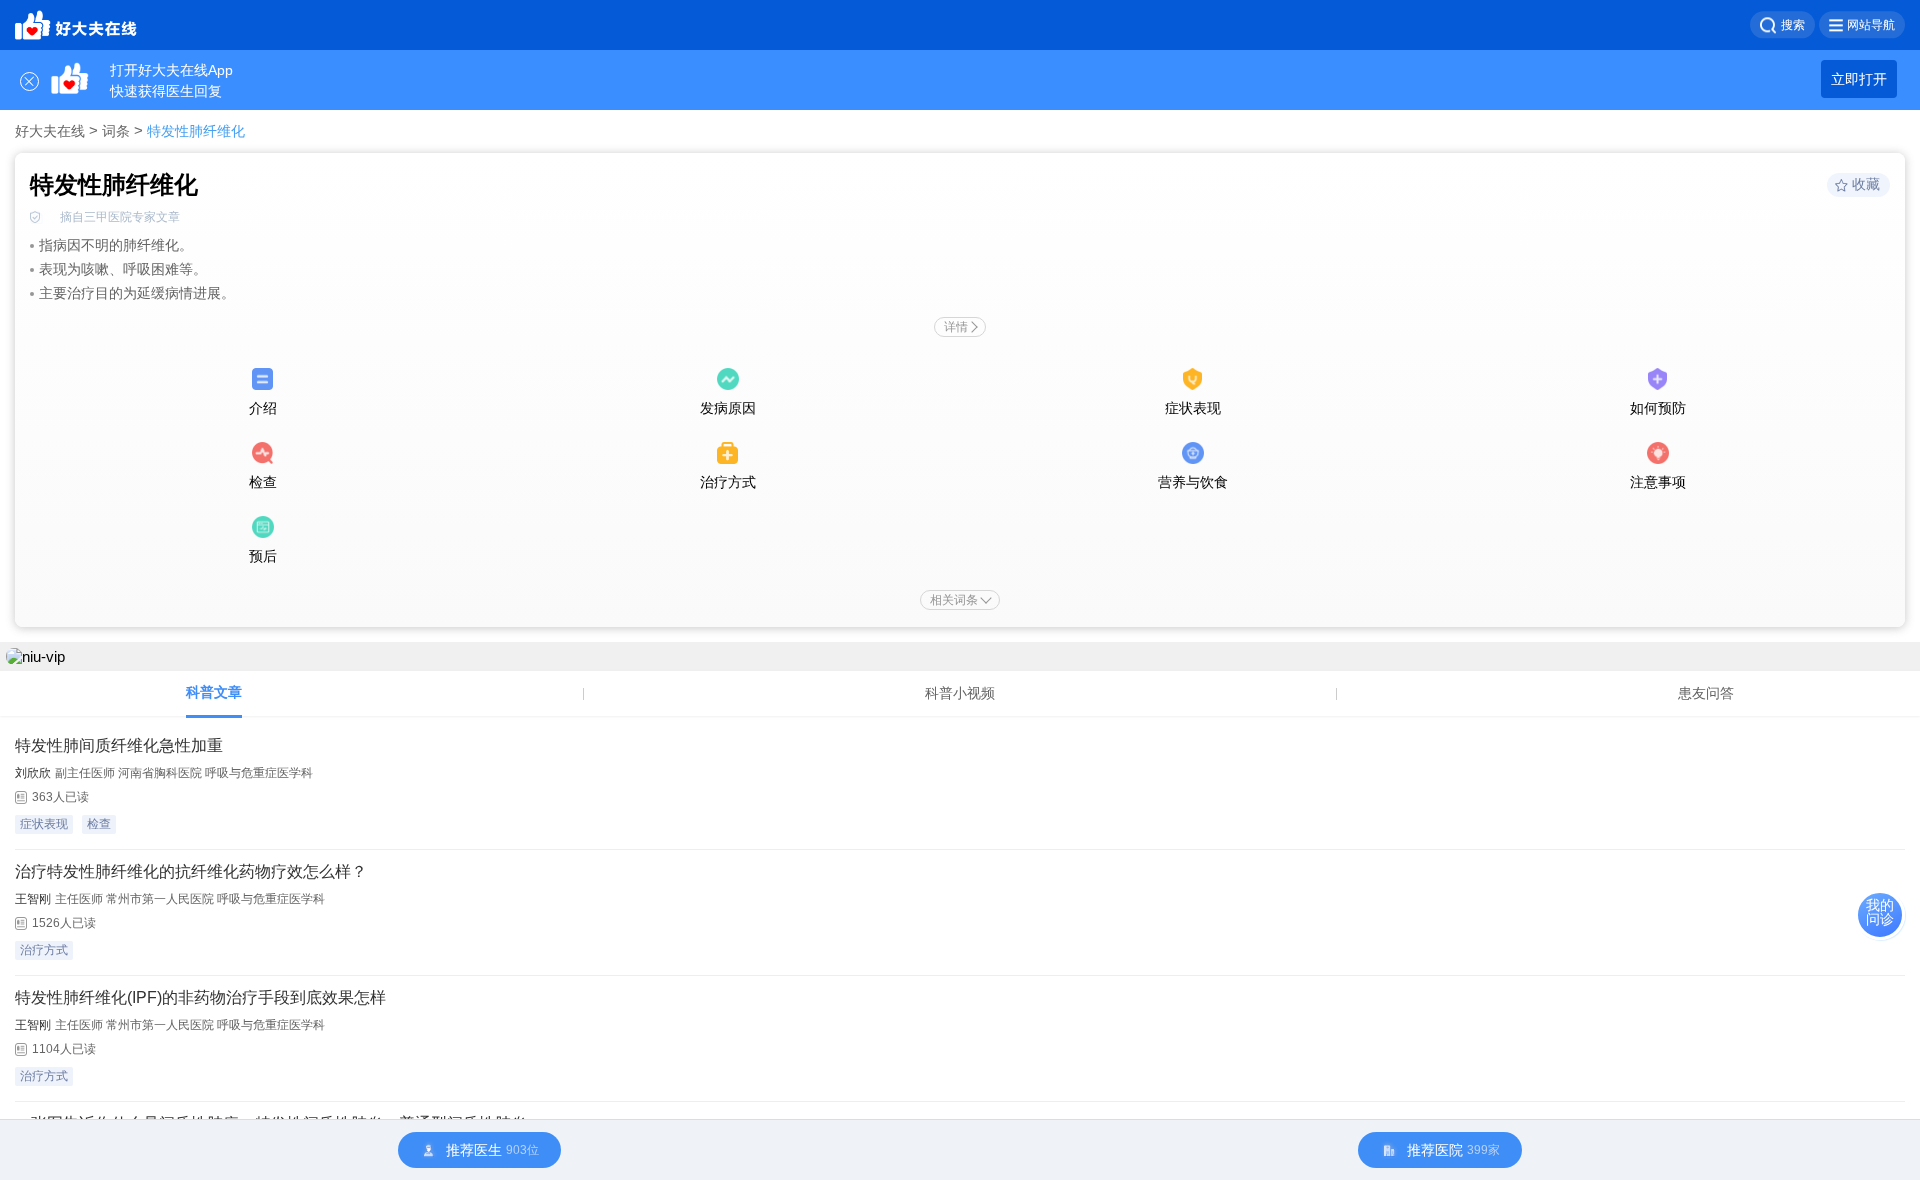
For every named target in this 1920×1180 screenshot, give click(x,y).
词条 (116, 131)
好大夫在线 (50, 131)
